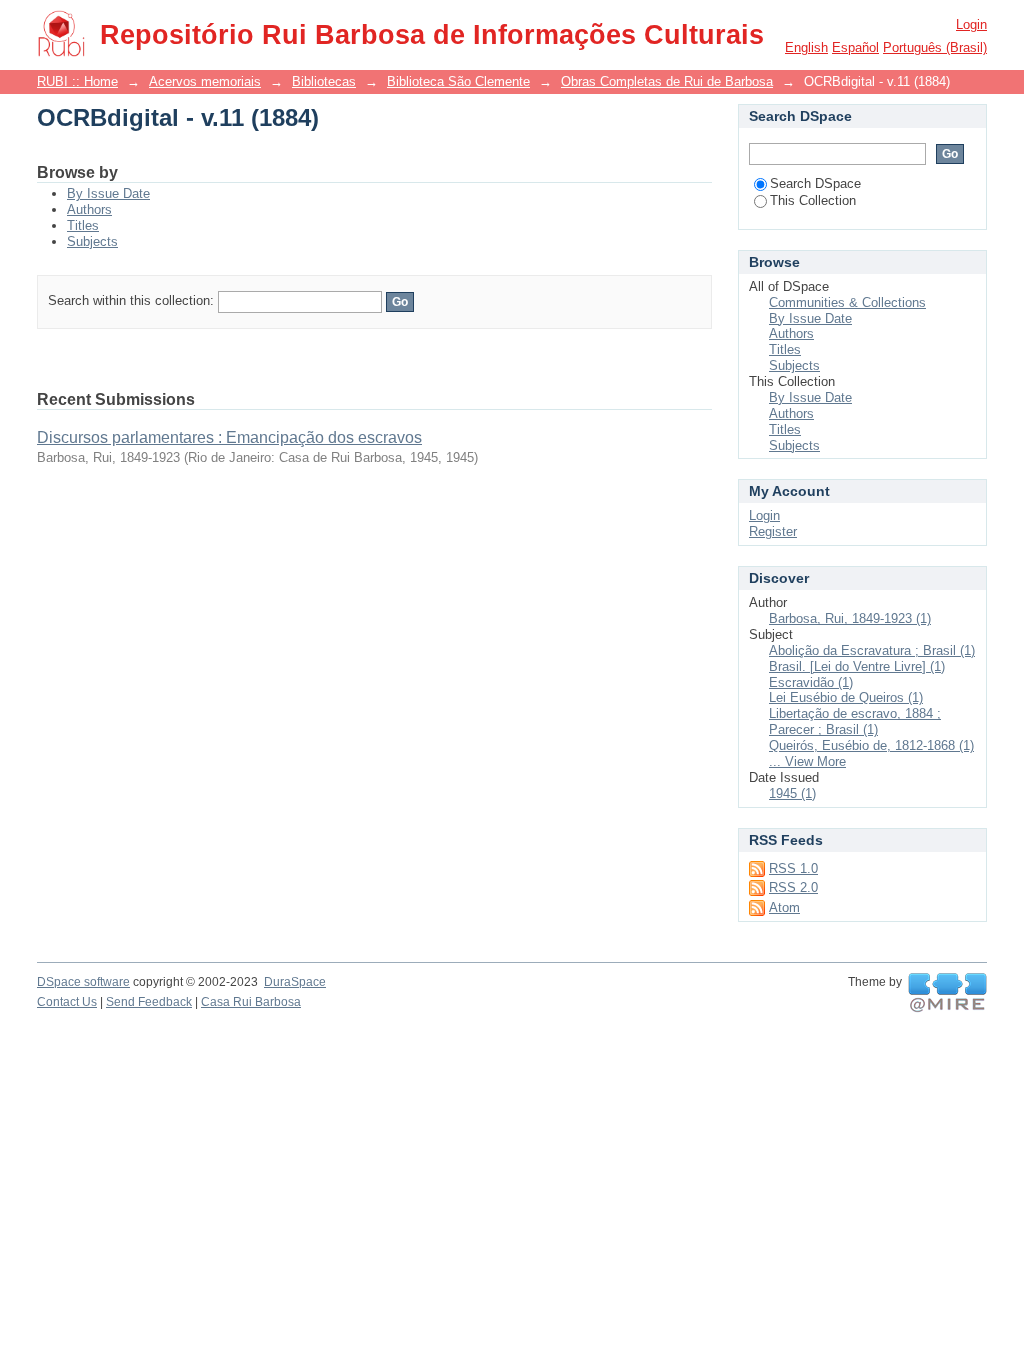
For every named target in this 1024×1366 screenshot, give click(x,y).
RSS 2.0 (793, 887)
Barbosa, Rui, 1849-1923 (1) (850, 618)
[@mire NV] (947, 993)
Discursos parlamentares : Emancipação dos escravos (229, 437)
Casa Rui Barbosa (251, 1002)
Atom (784, 907)
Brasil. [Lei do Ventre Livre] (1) (857, 666)
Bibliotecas (324, 81)
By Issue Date (108, 193)
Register (773, 531)
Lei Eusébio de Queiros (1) (846, 697)
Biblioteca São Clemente (458, 81)
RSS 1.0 (793, 868)
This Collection (813, 200)
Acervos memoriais (205, 81)
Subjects (92, 241)
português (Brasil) (935, 47)
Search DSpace (815, 183)
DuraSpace (295, 982)
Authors (89, 209)
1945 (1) (792, 793)
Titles (83, 225)
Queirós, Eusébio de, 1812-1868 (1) (871, 745)
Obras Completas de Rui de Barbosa (667, 81)
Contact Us (67, 1002)
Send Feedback (149, 1002)
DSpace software (83, 982)
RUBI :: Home (77, 81)
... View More (807, 761)
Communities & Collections (847, 302)
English (806, 47)
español (855, 47)
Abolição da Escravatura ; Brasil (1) (872, 650)
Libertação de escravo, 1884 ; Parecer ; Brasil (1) (855, 721)
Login (971, 24)
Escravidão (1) (811, 682)
